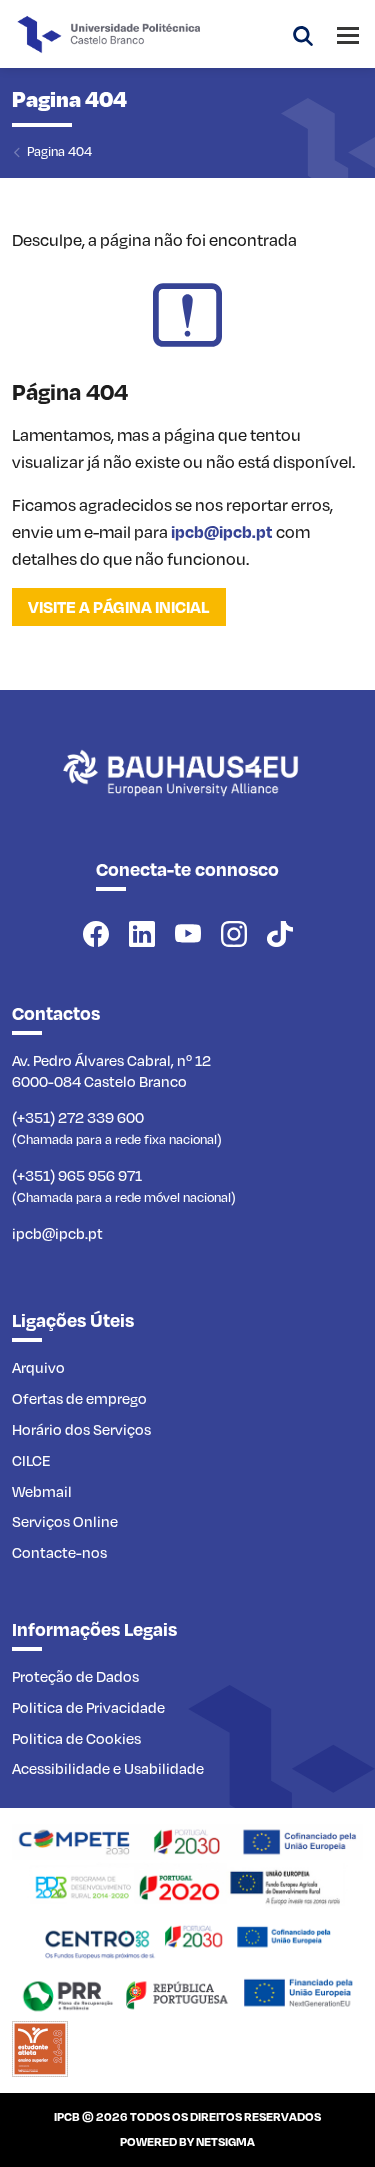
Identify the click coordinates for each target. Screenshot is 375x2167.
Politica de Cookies (76, 1738)
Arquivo (38, 1367)
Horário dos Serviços (81, 1429)
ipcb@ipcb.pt (222, 531)
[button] (303, 34)
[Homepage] (187, 1840)
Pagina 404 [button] (59, 151)
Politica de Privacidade (88, 1707)
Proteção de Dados (75, 1676)
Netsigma (225, 2141)
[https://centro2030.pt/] (187, 1939)
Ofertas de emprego (79, 1398)
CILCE (31, 1460)
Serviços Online (65, 1521)
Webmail (42, 1491)
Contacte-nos (59, 1552)
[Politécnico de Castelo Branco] (187, 795)
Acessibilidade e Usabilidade (108, 1768)
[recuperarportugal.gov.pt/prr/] (187, 1992)
